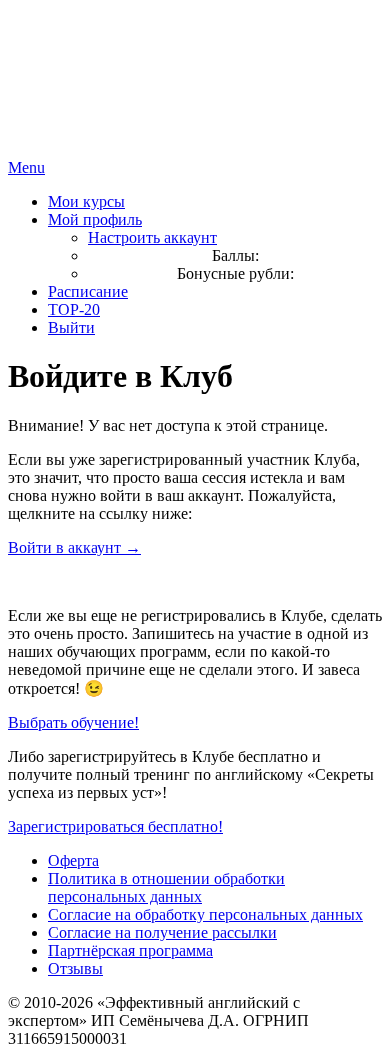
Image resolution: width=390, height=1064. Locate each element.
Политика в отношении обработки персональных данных (166, 887)
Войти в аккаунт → (74, 547)
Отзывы (75, 968)
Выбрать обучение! (73, 722)
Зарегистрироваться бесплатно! (115, 826)
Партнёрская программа (130, 950)
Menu (26, 167)
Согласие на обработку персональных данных (205, 914)
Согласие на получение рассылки (162, 932)
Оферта (73, 860)
